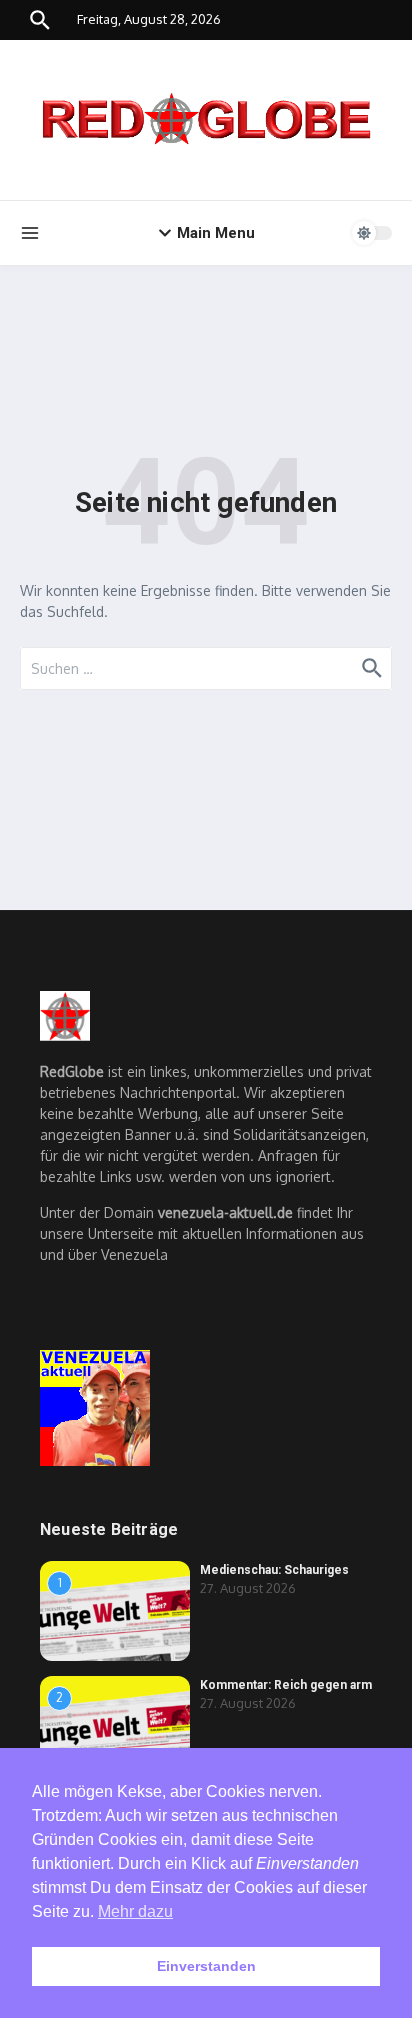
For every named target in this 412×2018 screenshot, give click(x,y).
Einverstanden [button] (206, 1966)
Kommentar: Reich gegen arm (286, 1685)
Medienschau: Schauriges (274, 1570)
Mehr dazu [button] (135, 1911)
